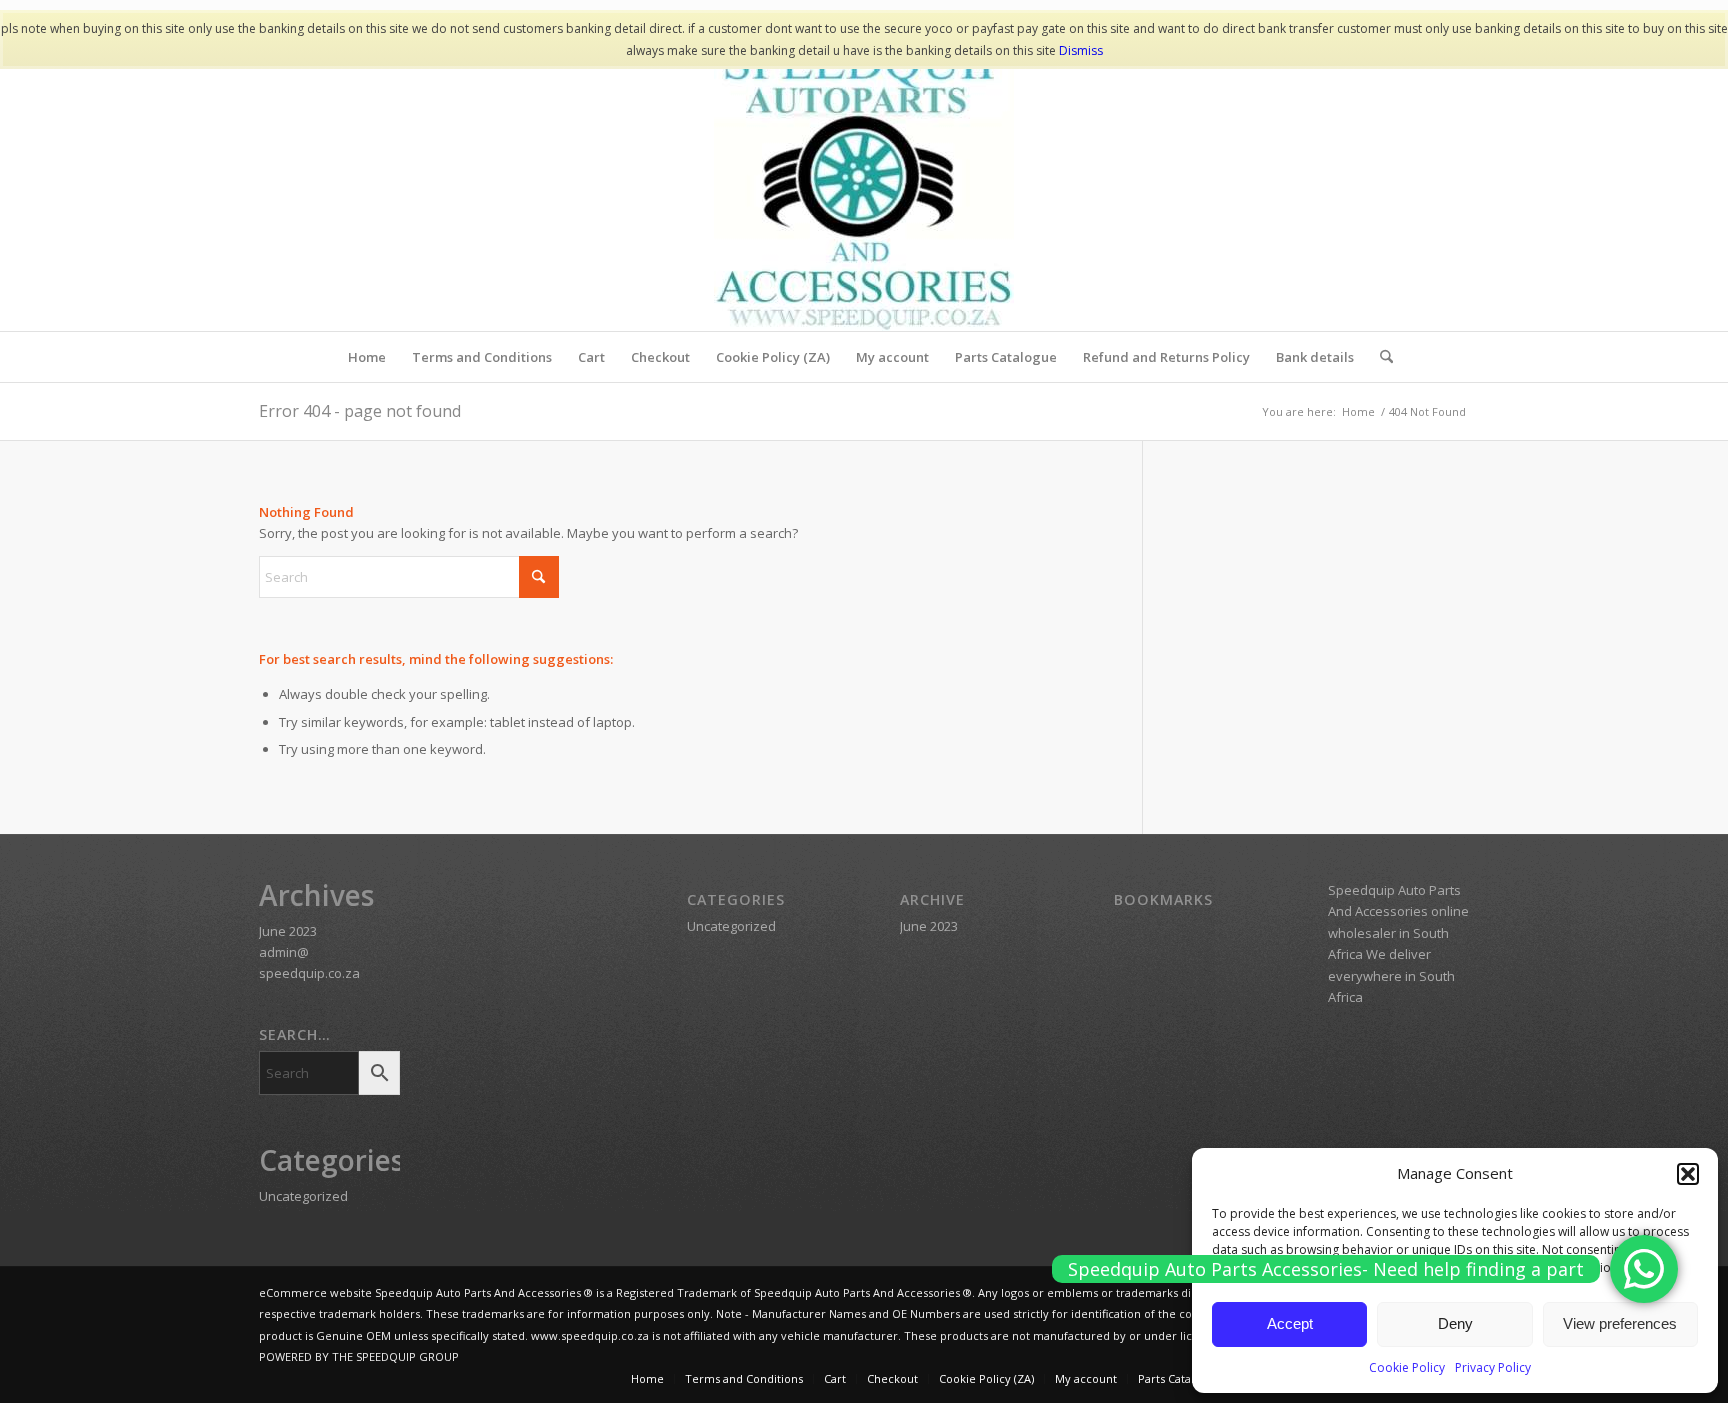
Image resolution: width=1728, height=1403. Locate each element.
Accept (1290, 1323)
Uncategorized (303, 1196)
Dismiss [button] (1081, 50)
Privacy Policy (1493, 1367)
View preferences (1620, 1323)
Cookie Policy (1407, 1367)
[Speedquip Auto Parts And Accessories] (864, 181)
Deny (1455, 1323)
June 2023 (288, 931)
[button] (1688, 1174)
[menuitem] (367, 357)
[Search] (1380, 357)
